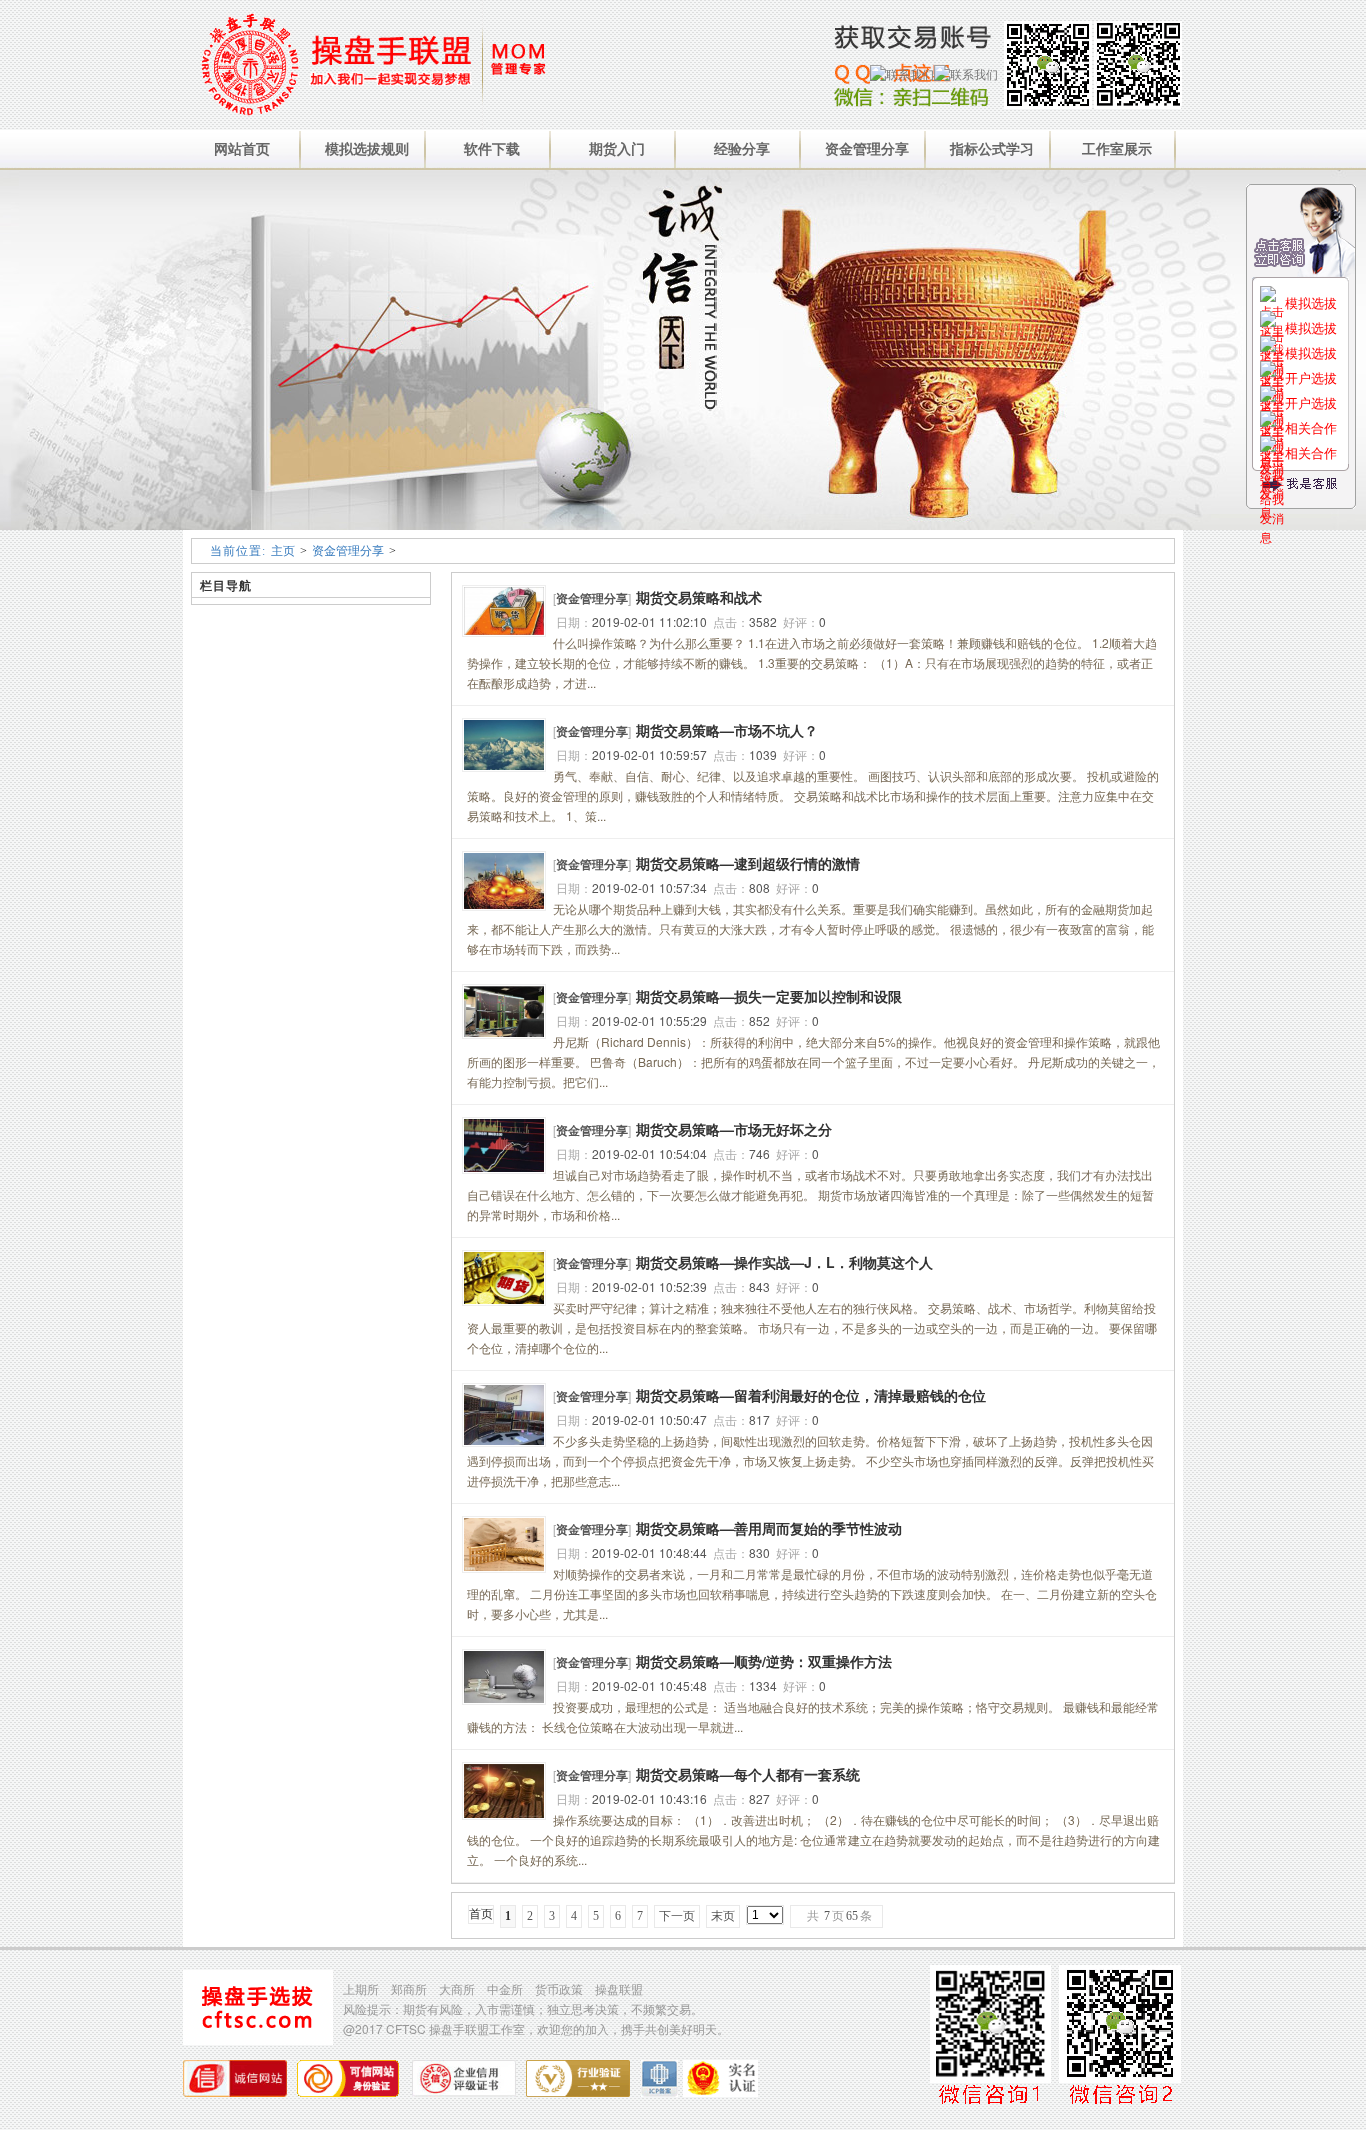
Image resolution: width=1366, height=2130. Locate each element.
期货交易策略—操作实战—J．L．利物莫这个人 (784, 1262)
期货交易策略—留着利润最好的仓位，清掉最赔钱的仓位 (811, 1395)
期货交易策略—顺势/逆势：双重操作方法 (764, 1661)
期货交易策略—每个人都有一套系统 (748, 1774)
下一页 (677, 1916)
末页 (723, 1916)
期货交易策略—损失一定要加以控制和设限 (769, 996)
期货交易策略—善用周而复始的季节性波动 (769, 1528)
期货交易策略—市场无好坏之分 (734, 1129)
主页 (283, 551)
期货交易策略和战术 (699, 597)
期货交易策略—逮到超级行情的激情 (748, 863)
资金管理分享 (348, 551)
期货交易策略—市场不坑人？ (727, 730)
